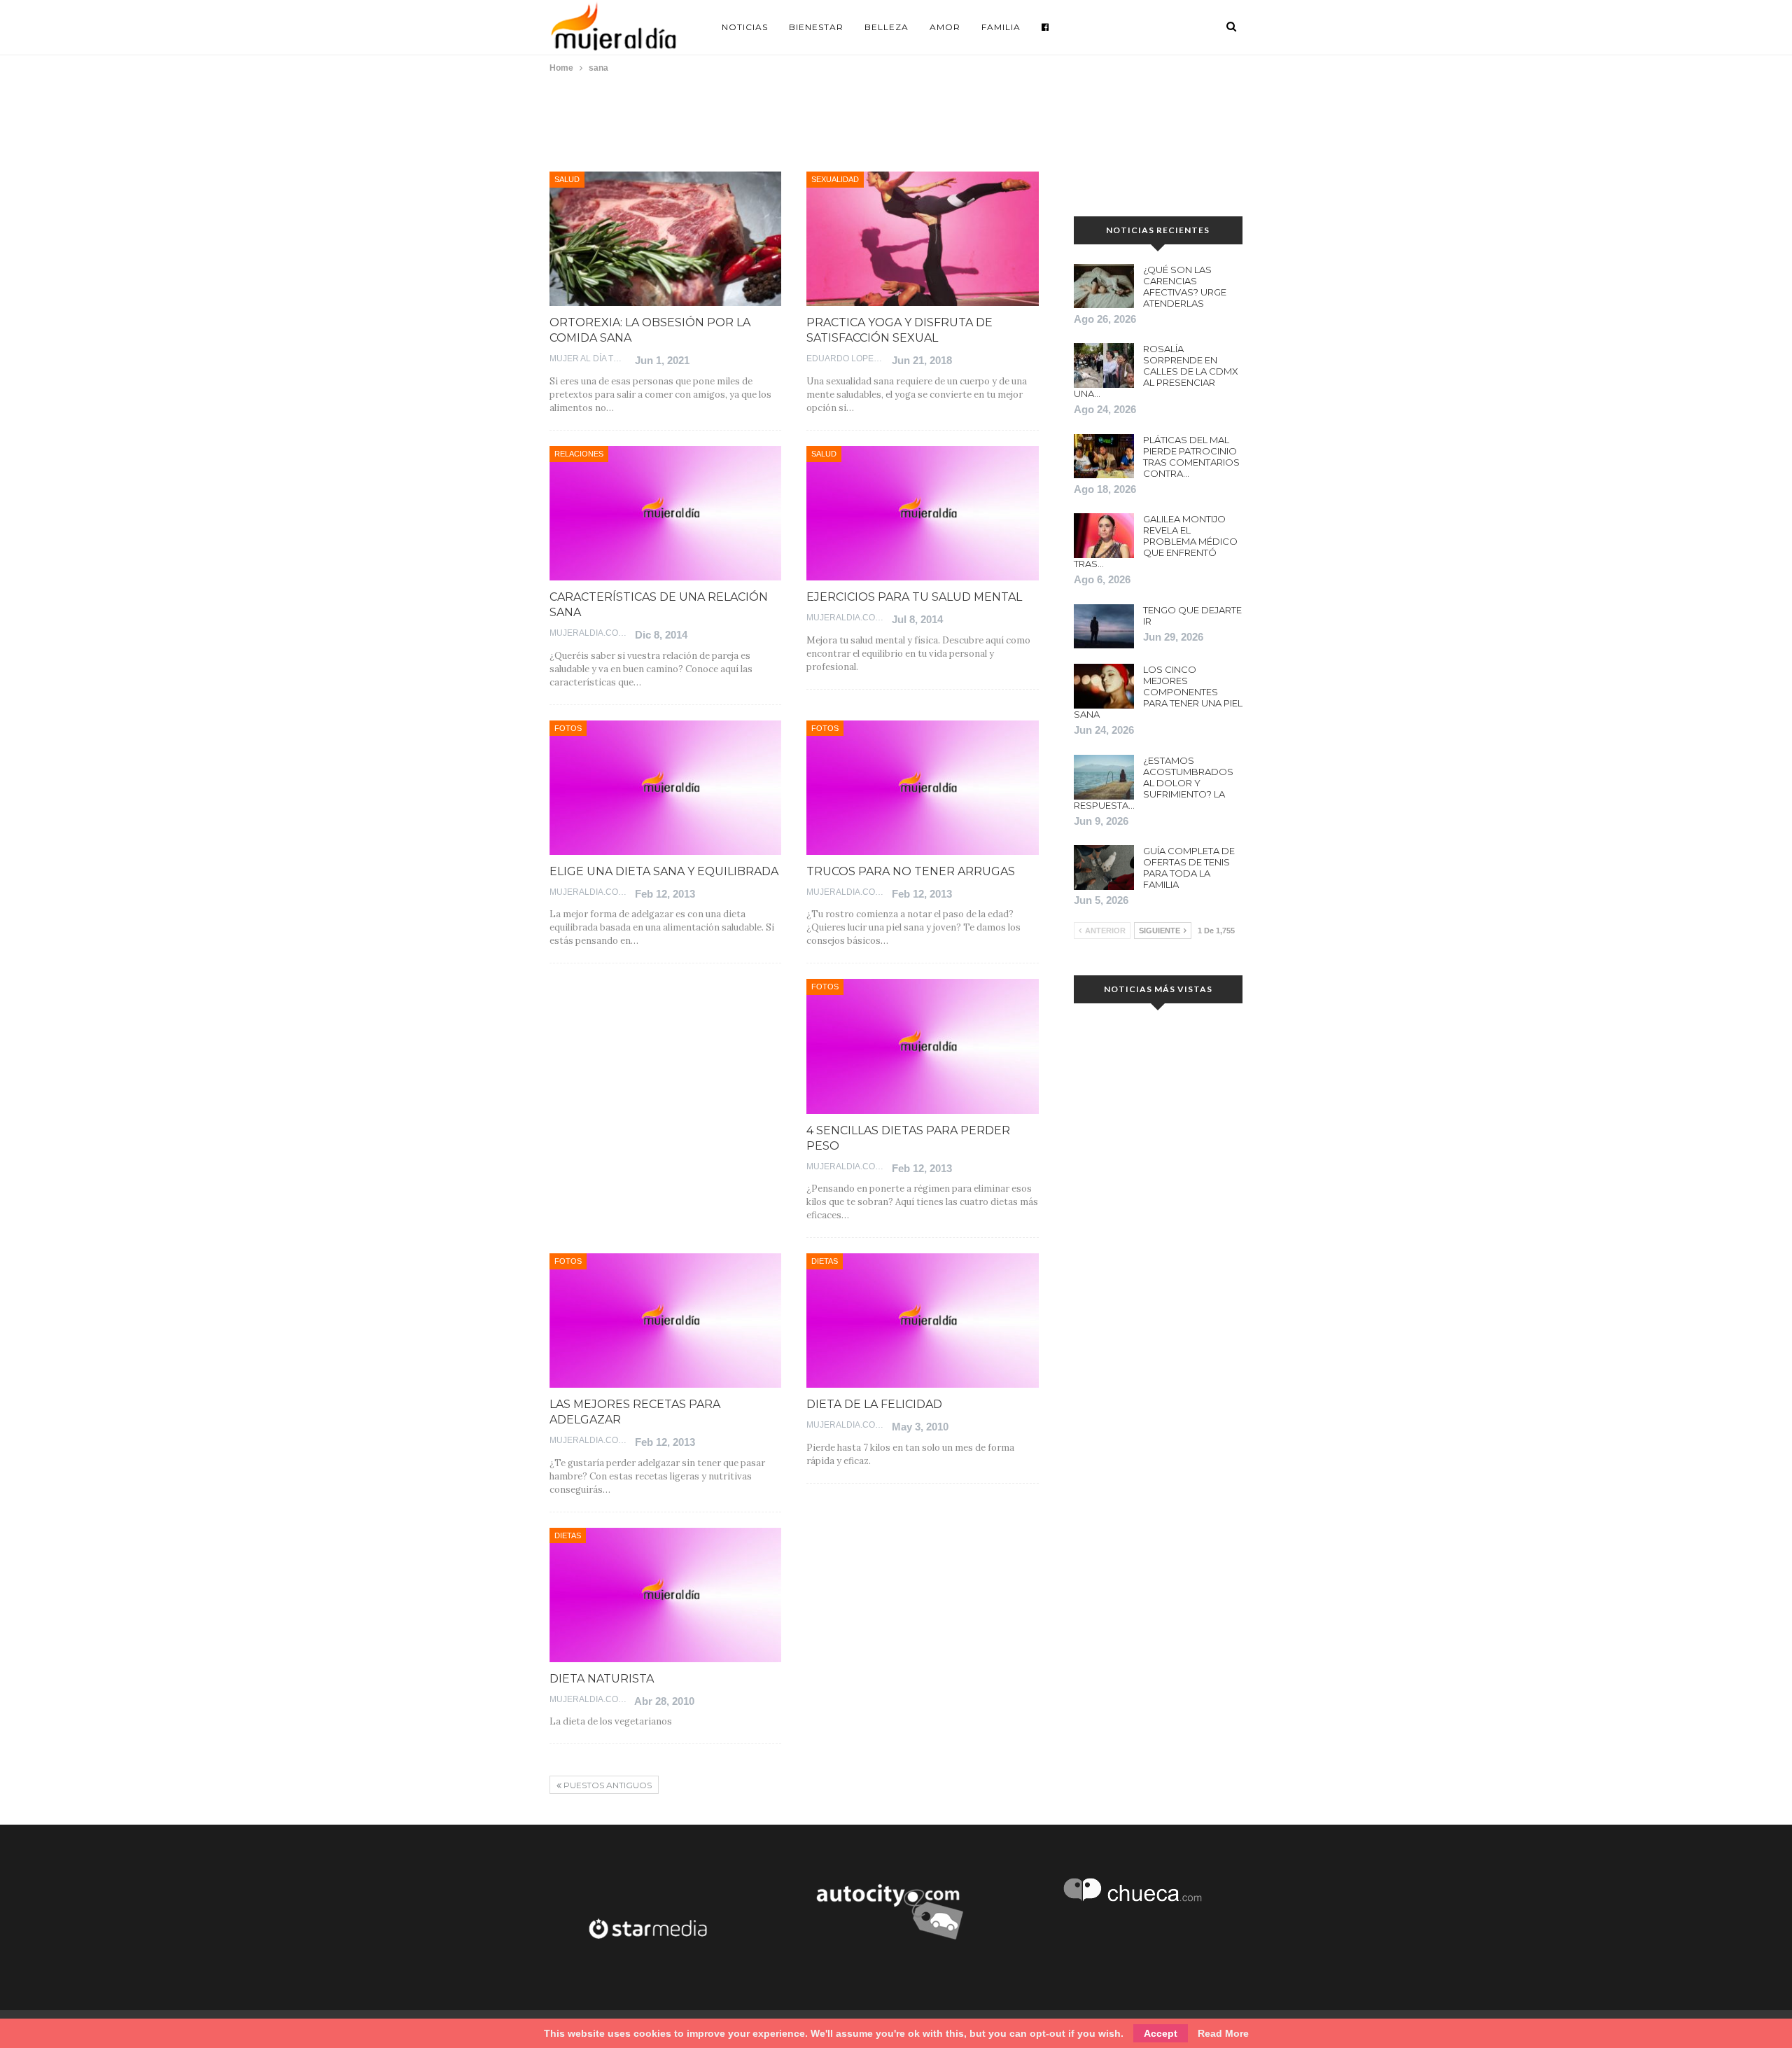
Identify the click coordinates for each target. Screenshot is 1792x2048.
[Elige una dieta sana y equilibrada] (665, 788)
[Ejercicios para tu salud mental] (922, 513)
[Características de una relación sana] (665, 513)
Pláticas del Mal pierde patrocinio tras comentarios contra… (1191, 457)
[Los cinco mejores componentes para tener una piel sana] (1104, 686)
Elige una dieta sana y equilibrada (664, 871)
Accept (1161, 2033)
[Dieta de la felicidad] (922, 1321)
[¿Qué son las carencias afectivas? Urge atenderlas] (1104, 286)
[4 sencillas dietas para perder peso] (922, 1046)
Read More (1223, 2033)
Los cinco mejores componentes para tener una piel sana (1158, 692)
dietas (825, 1261)
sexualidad (835, 179)
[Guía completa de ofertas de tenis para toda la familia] (1104, 868)
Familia (1001, 27)
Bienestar (816, 27)
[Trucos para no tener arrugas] (922, 788)
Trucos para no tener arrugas (911, 871)
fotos (568, 728)
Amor (945, 27)
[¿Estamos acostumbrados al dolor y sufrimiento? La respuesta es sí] (1104, 777)
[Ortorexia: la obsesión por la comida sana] (665, 239)
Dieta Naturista (602, 1679)
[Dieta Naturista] (665, 1595)
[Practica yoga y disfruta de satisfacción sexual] (922, 239)
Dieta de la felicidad (874, 1404)
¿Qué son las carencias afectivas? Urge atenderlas (1185, 286)
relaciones (579, 454)
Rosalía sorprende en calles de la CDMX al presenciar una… (1156, 371)
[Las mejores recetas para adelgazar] (665, 1321)
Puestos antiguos (607, 1785)
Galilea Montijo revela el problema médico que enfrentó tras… (1156, 541)
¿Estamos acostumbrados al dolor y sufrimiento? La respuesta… (1154, 783)
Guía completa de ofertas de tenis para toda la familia (1189, 868)
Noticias (745, 27)
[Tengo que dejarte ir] (1104, 627)
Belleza (887, 27)
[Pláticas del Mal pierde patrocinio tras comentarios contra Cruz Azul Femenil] (1104, 457)
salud (567, 179)
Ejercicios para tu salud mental (914, 597)
